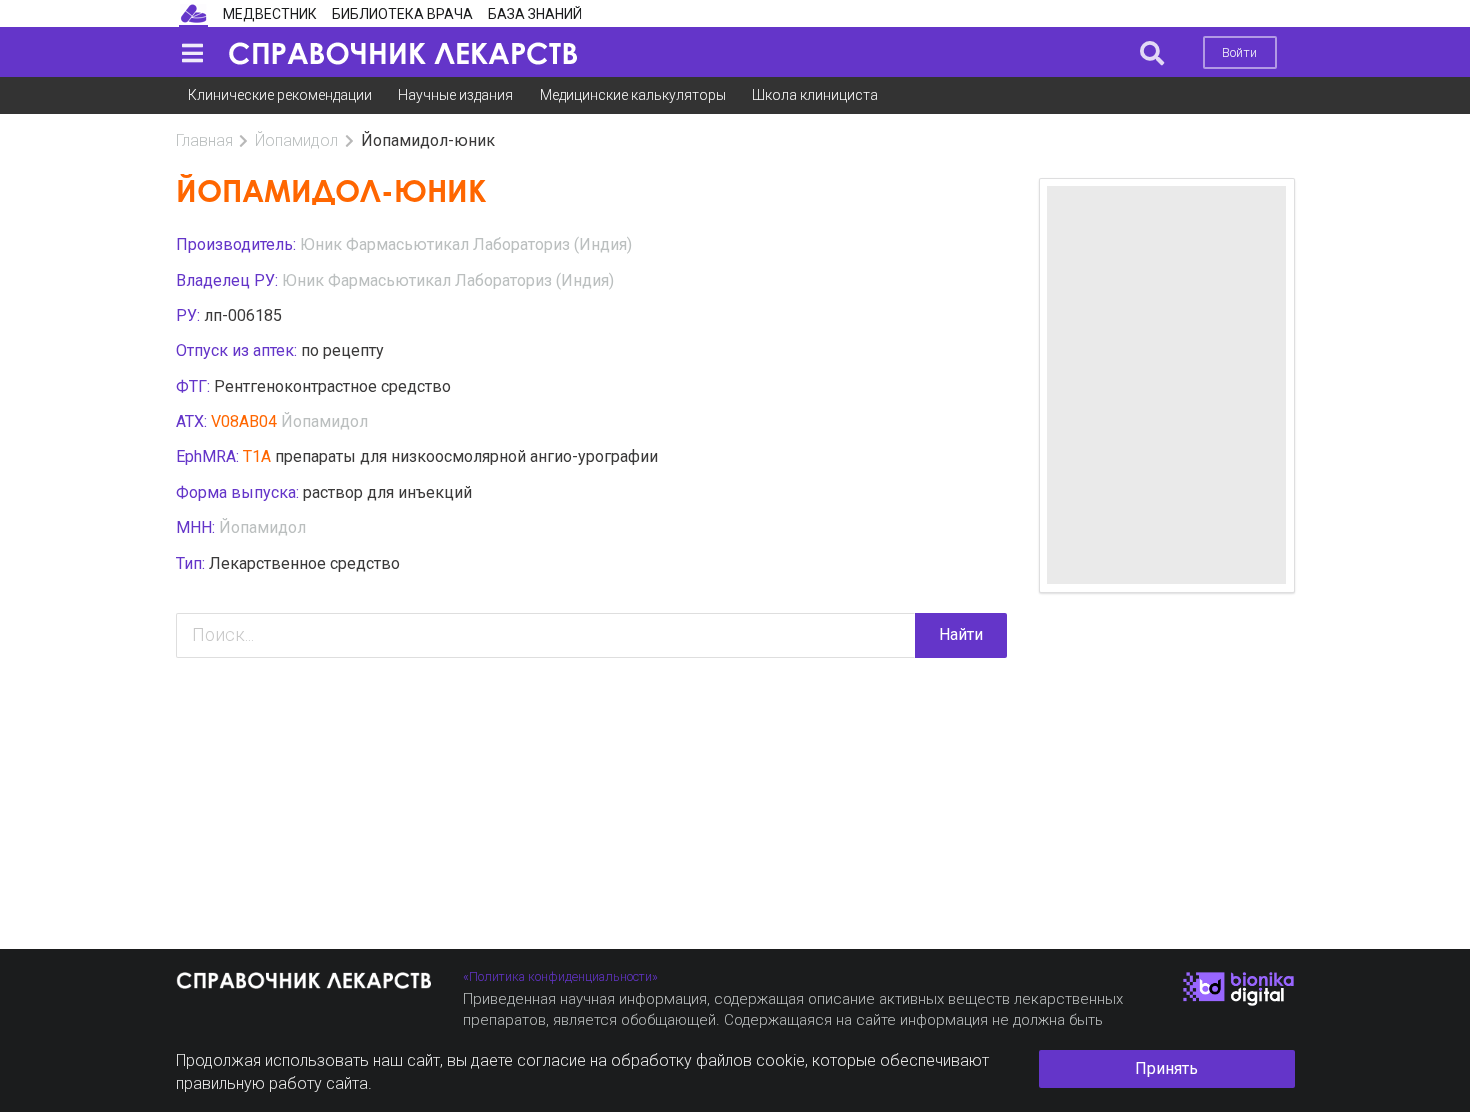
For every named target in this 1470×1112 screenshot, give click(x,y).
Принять (1166, 1068)
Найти (961, 634)
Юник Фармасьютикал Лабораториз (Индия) (466, 244)
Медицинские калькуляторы (633, 95)
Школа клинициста (815, 95)
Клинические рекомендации (280, 95)
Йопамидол (296, 140)
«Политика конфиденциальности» (560, 976)
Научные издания (455, 95)
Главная (204, 140)
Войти (1239, 52)
